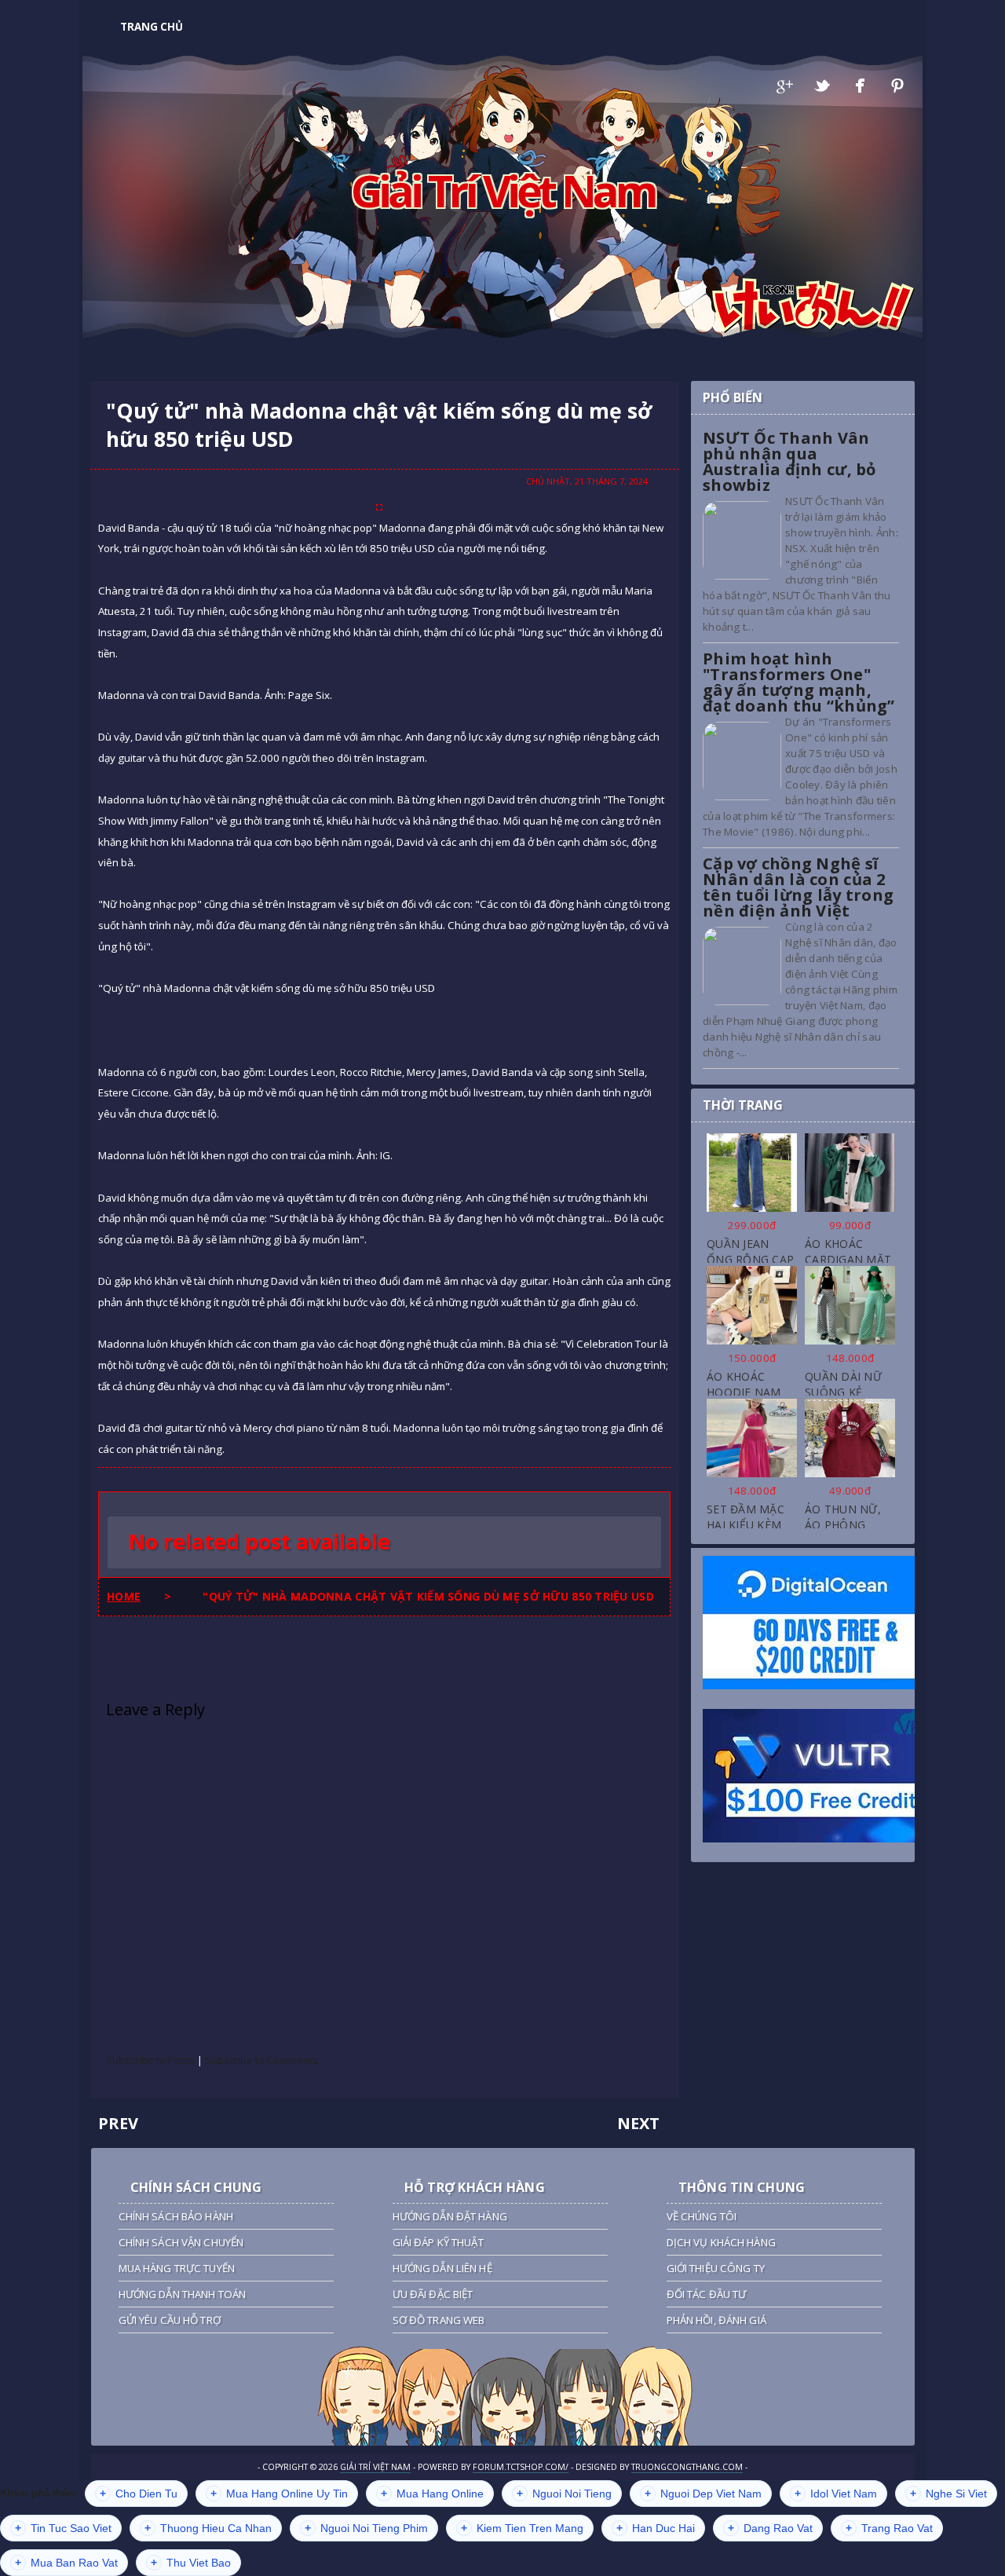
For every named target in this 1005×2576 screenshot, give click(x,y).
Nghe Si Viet (948, 2494)
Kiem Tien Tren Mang (522, 2528)
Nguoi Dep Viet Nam (703, 2494)
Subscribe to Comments (261, 2060)
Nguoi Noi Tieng (564, 2494)
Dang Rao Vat (770, 2528)
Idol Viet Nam (836, 2494)
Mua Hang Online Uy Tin (279, 2494)
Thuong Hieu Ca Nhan (208, 2528)
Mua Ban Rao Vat (66, 2563)
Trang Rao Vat (889, 2528)
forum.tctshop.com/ (521, 2467)
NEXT (638, 2123)
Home (124, 1596)
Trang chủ (152, 27)
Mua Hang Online (432, 2494)
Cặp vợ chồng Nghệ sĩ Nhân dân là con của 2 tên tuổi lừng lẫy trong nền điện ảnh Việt (798, 887)
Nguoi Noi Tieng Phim (366, 2528)
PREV (118, 2123)
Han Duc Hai (656, 2528)
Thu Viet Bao (191, 2563)
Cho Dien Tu (139, 2494)
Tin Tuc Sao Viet (63, 2528)
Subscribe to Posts (150, 2060)
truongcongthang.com (687, 2467)
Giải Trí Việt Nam (503, 190)
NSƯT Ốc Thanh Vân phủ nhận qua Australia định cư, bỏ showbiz (789, 461)
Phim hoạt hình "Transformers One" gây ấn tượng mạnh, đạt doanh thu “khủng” (799, 682)
